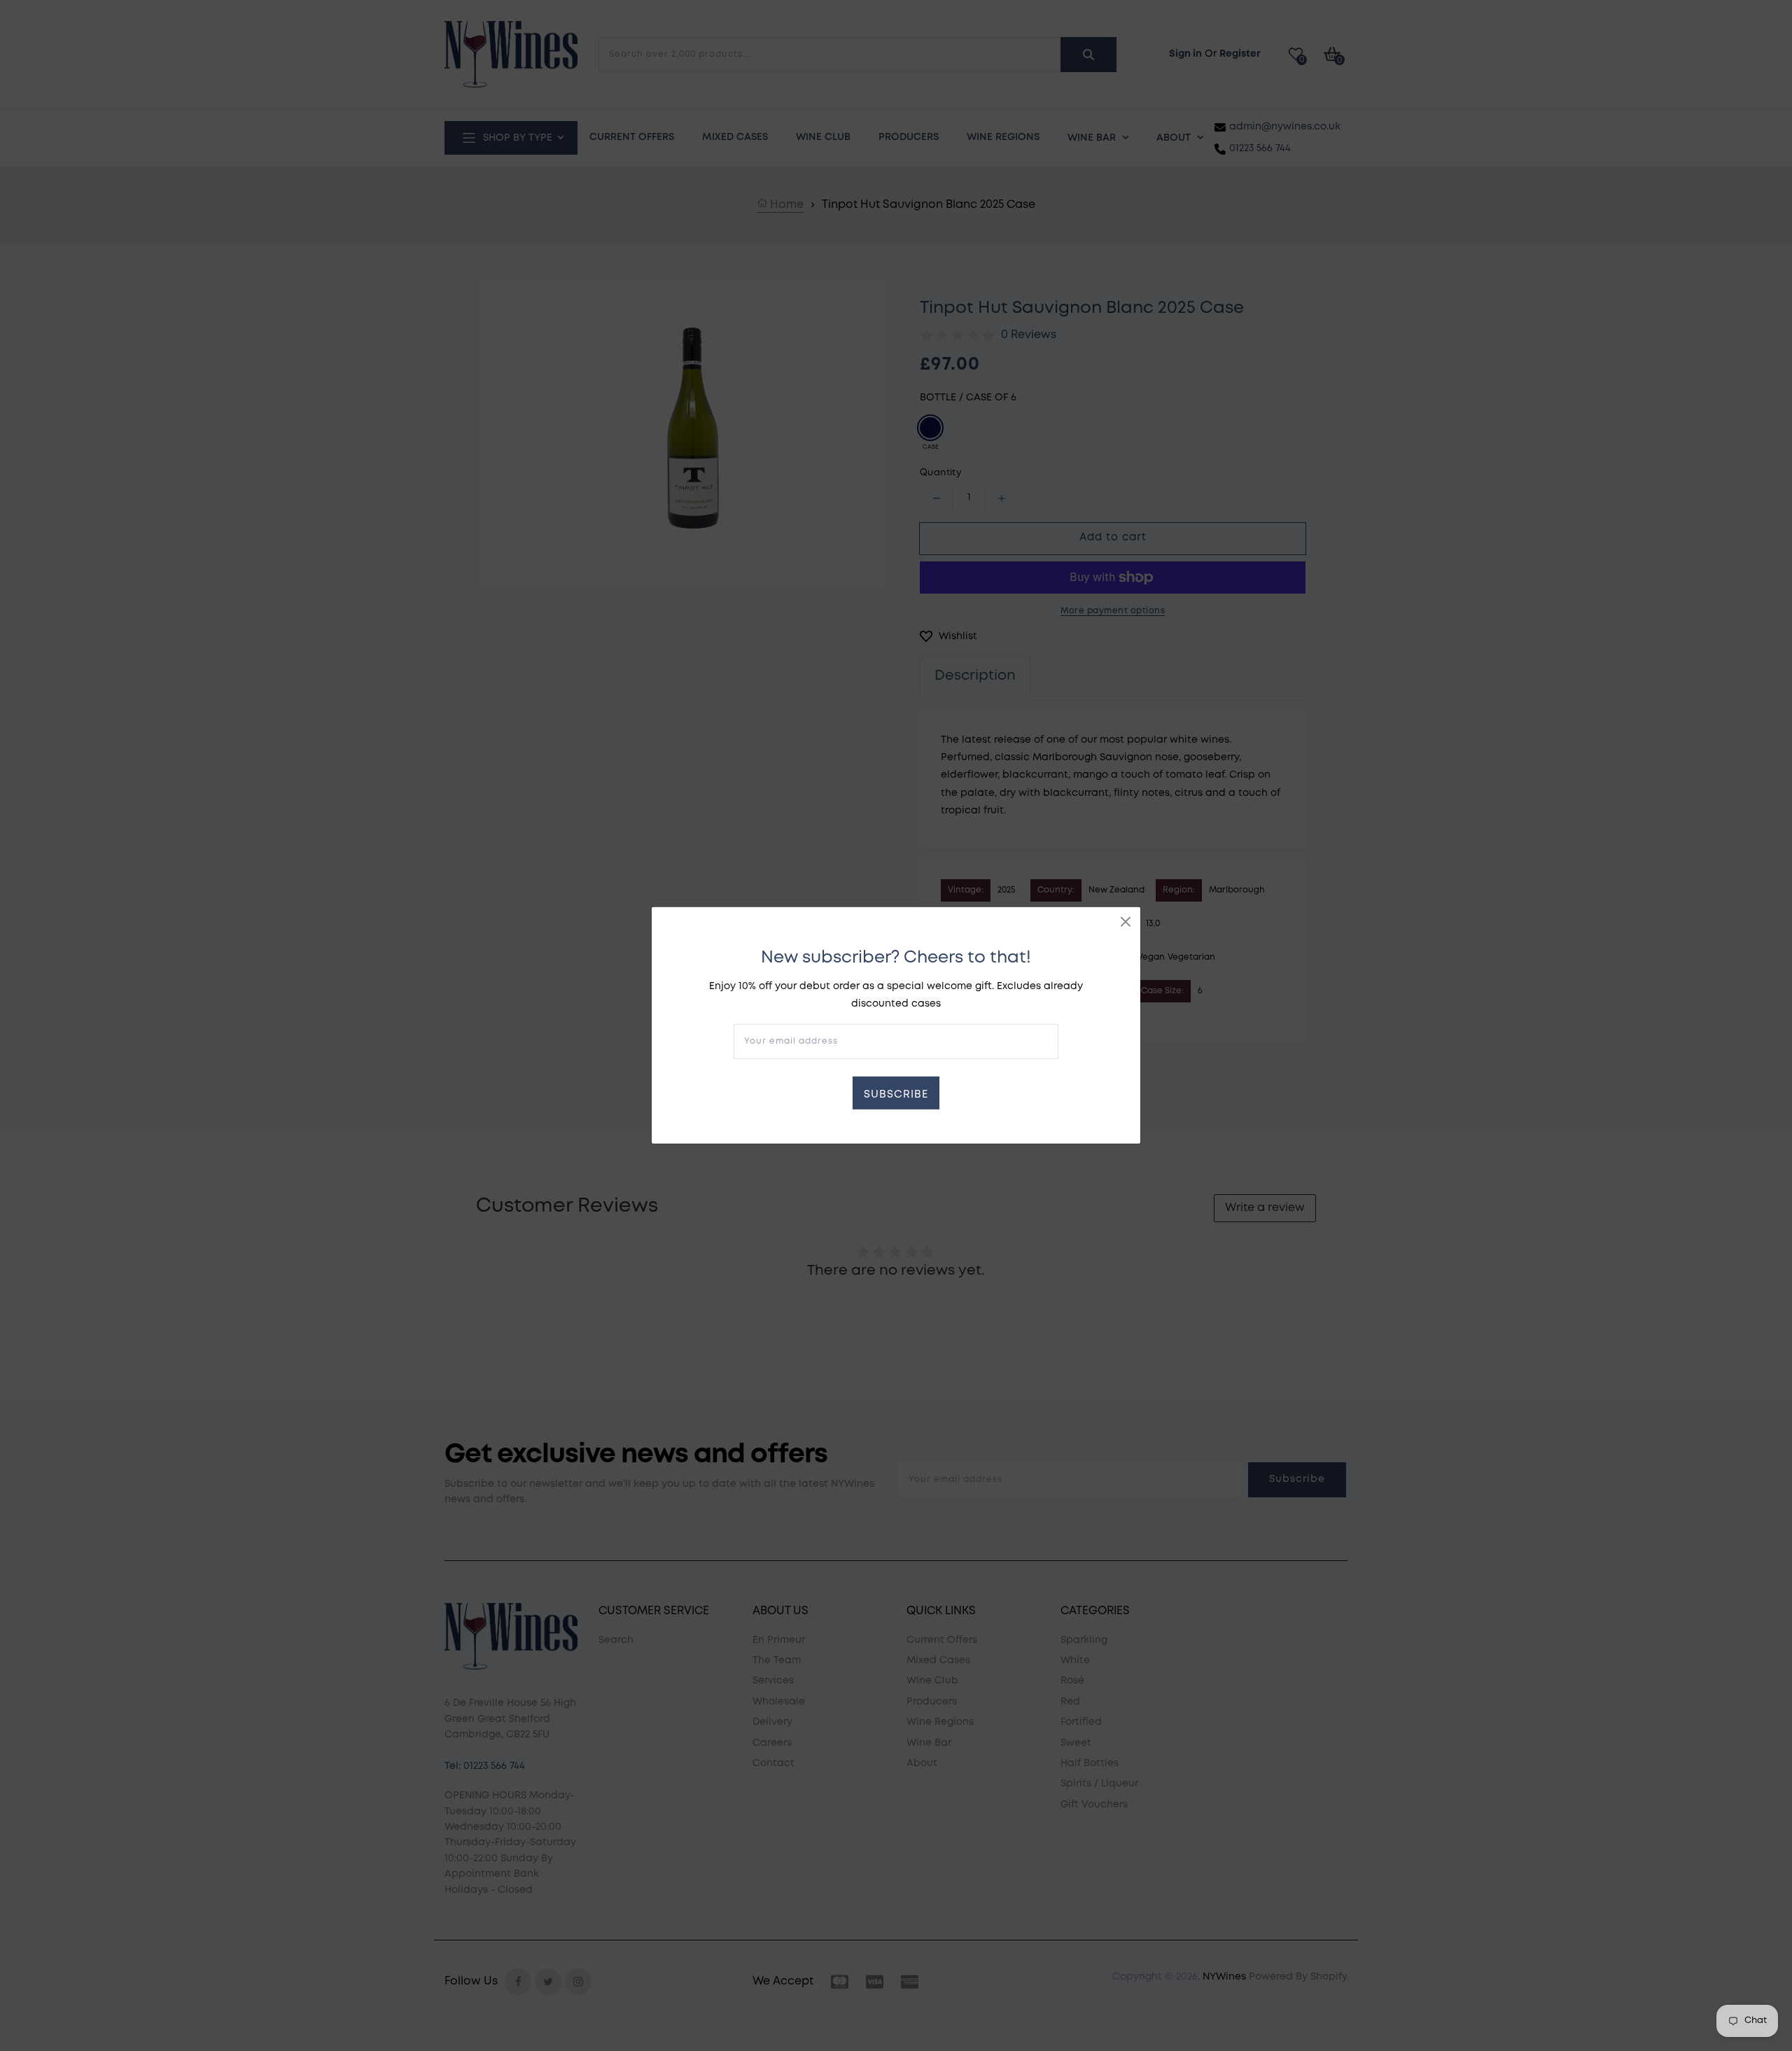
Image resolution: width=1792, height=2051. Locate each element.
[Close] (1126, 922)
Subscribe (896, 1095)
